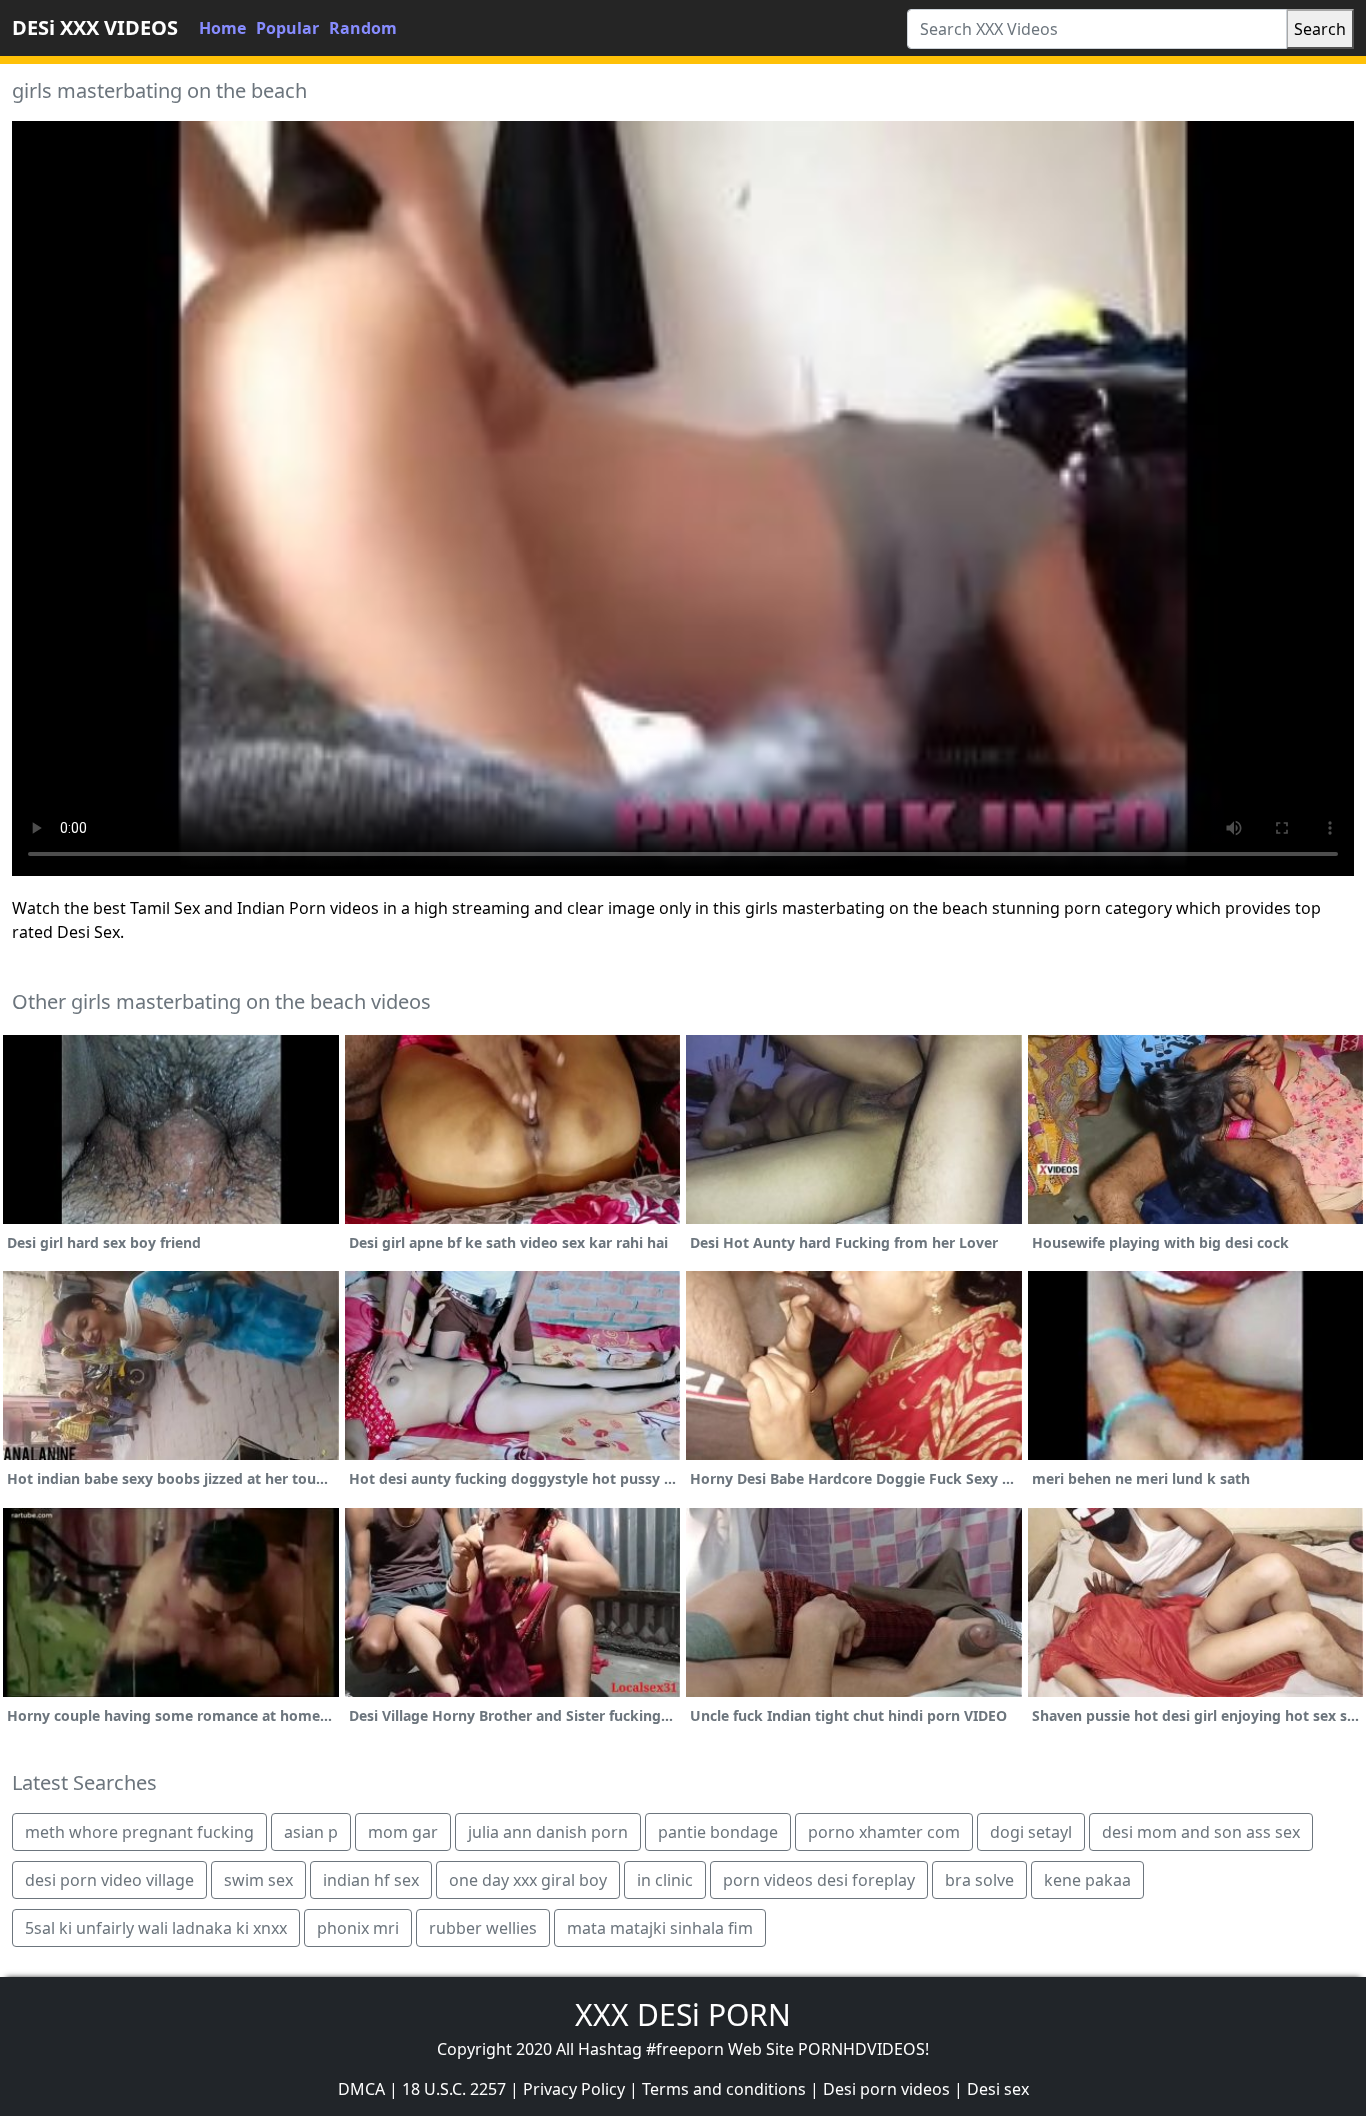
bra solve (979, 1880)
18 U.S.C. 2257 (454, 2089)
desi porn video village (109, 1880)
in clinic (665, 1880)
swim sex (258, 1880)
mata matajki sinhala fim (660, 1928)
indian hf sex (371, 1880)
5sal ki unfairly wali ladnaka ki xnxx (156, 1928)
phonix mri (358, 1928)
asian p (311, 1832)
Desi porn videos (886, 2089)
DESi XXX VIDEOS (95, 27)
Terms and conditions (724, 2089)
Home (222, 28)
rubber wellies (483, 1928)
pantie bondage (718, 1832)
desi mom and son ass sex (1201, 1832)
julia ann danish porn (548, 1832)
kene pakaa (1087, 1880)
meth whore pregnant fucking (139, 1832)
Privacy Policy (574, 2089)
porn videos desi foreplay (819, 1880)
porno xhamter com (884, 1832)
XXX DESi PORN (683, 2014)
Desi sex (998, 2089)
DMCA (361, 2089)
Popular (287, 28)
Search (1320, 29)
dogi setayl (1031, 1832)
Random (363, 28)
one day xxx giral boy (528, 1880)
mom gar (403, 1832)
